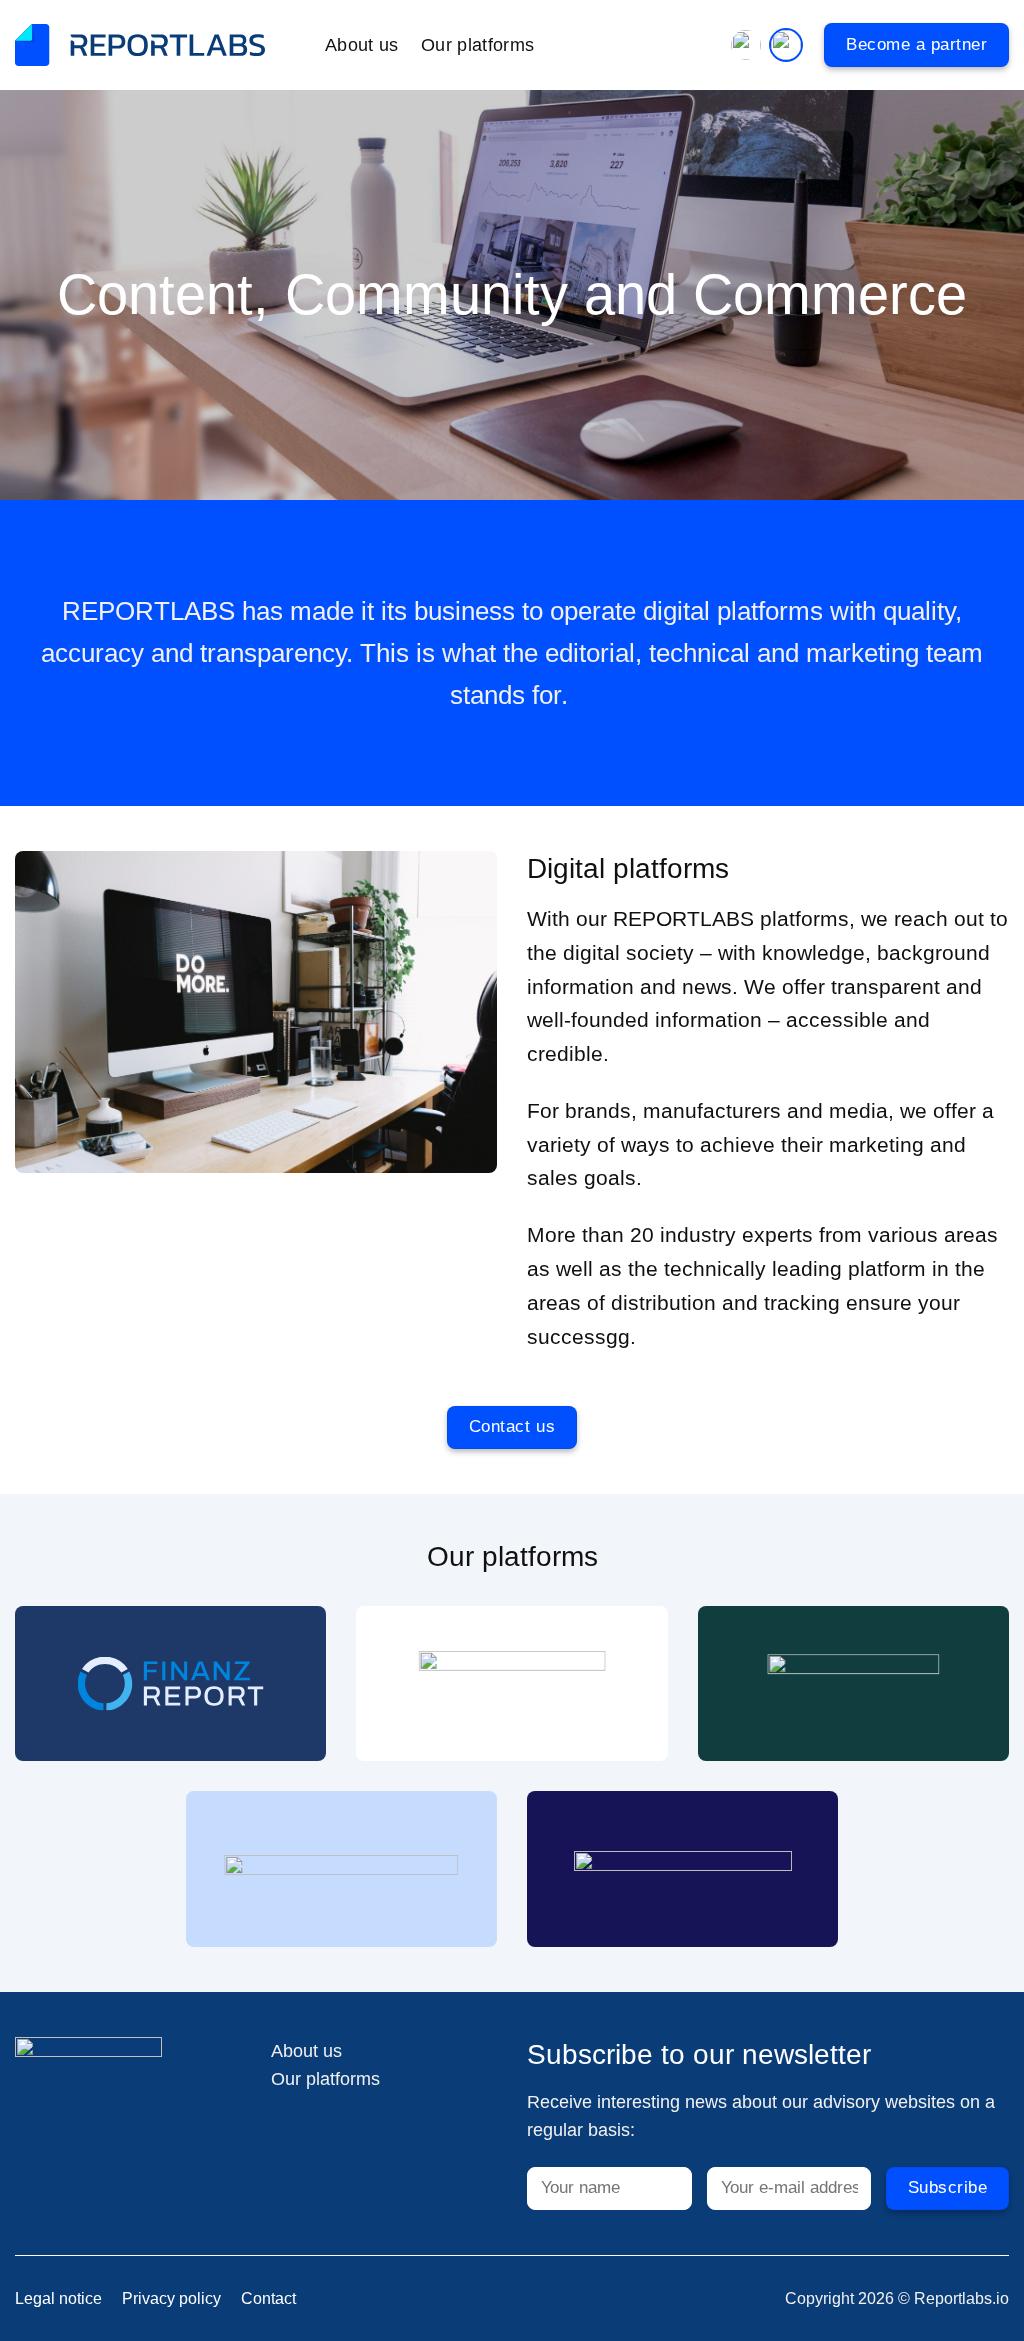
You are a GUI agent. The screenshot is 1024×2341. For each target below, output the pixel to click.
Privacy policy (171, 2298)
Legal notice (58, 2298)
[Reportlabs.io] (140, 45)
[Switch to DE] (748, 45)
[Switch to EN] (783, 45)
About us (362, 45)
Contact (268, 2298)
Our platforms (478, 45)
